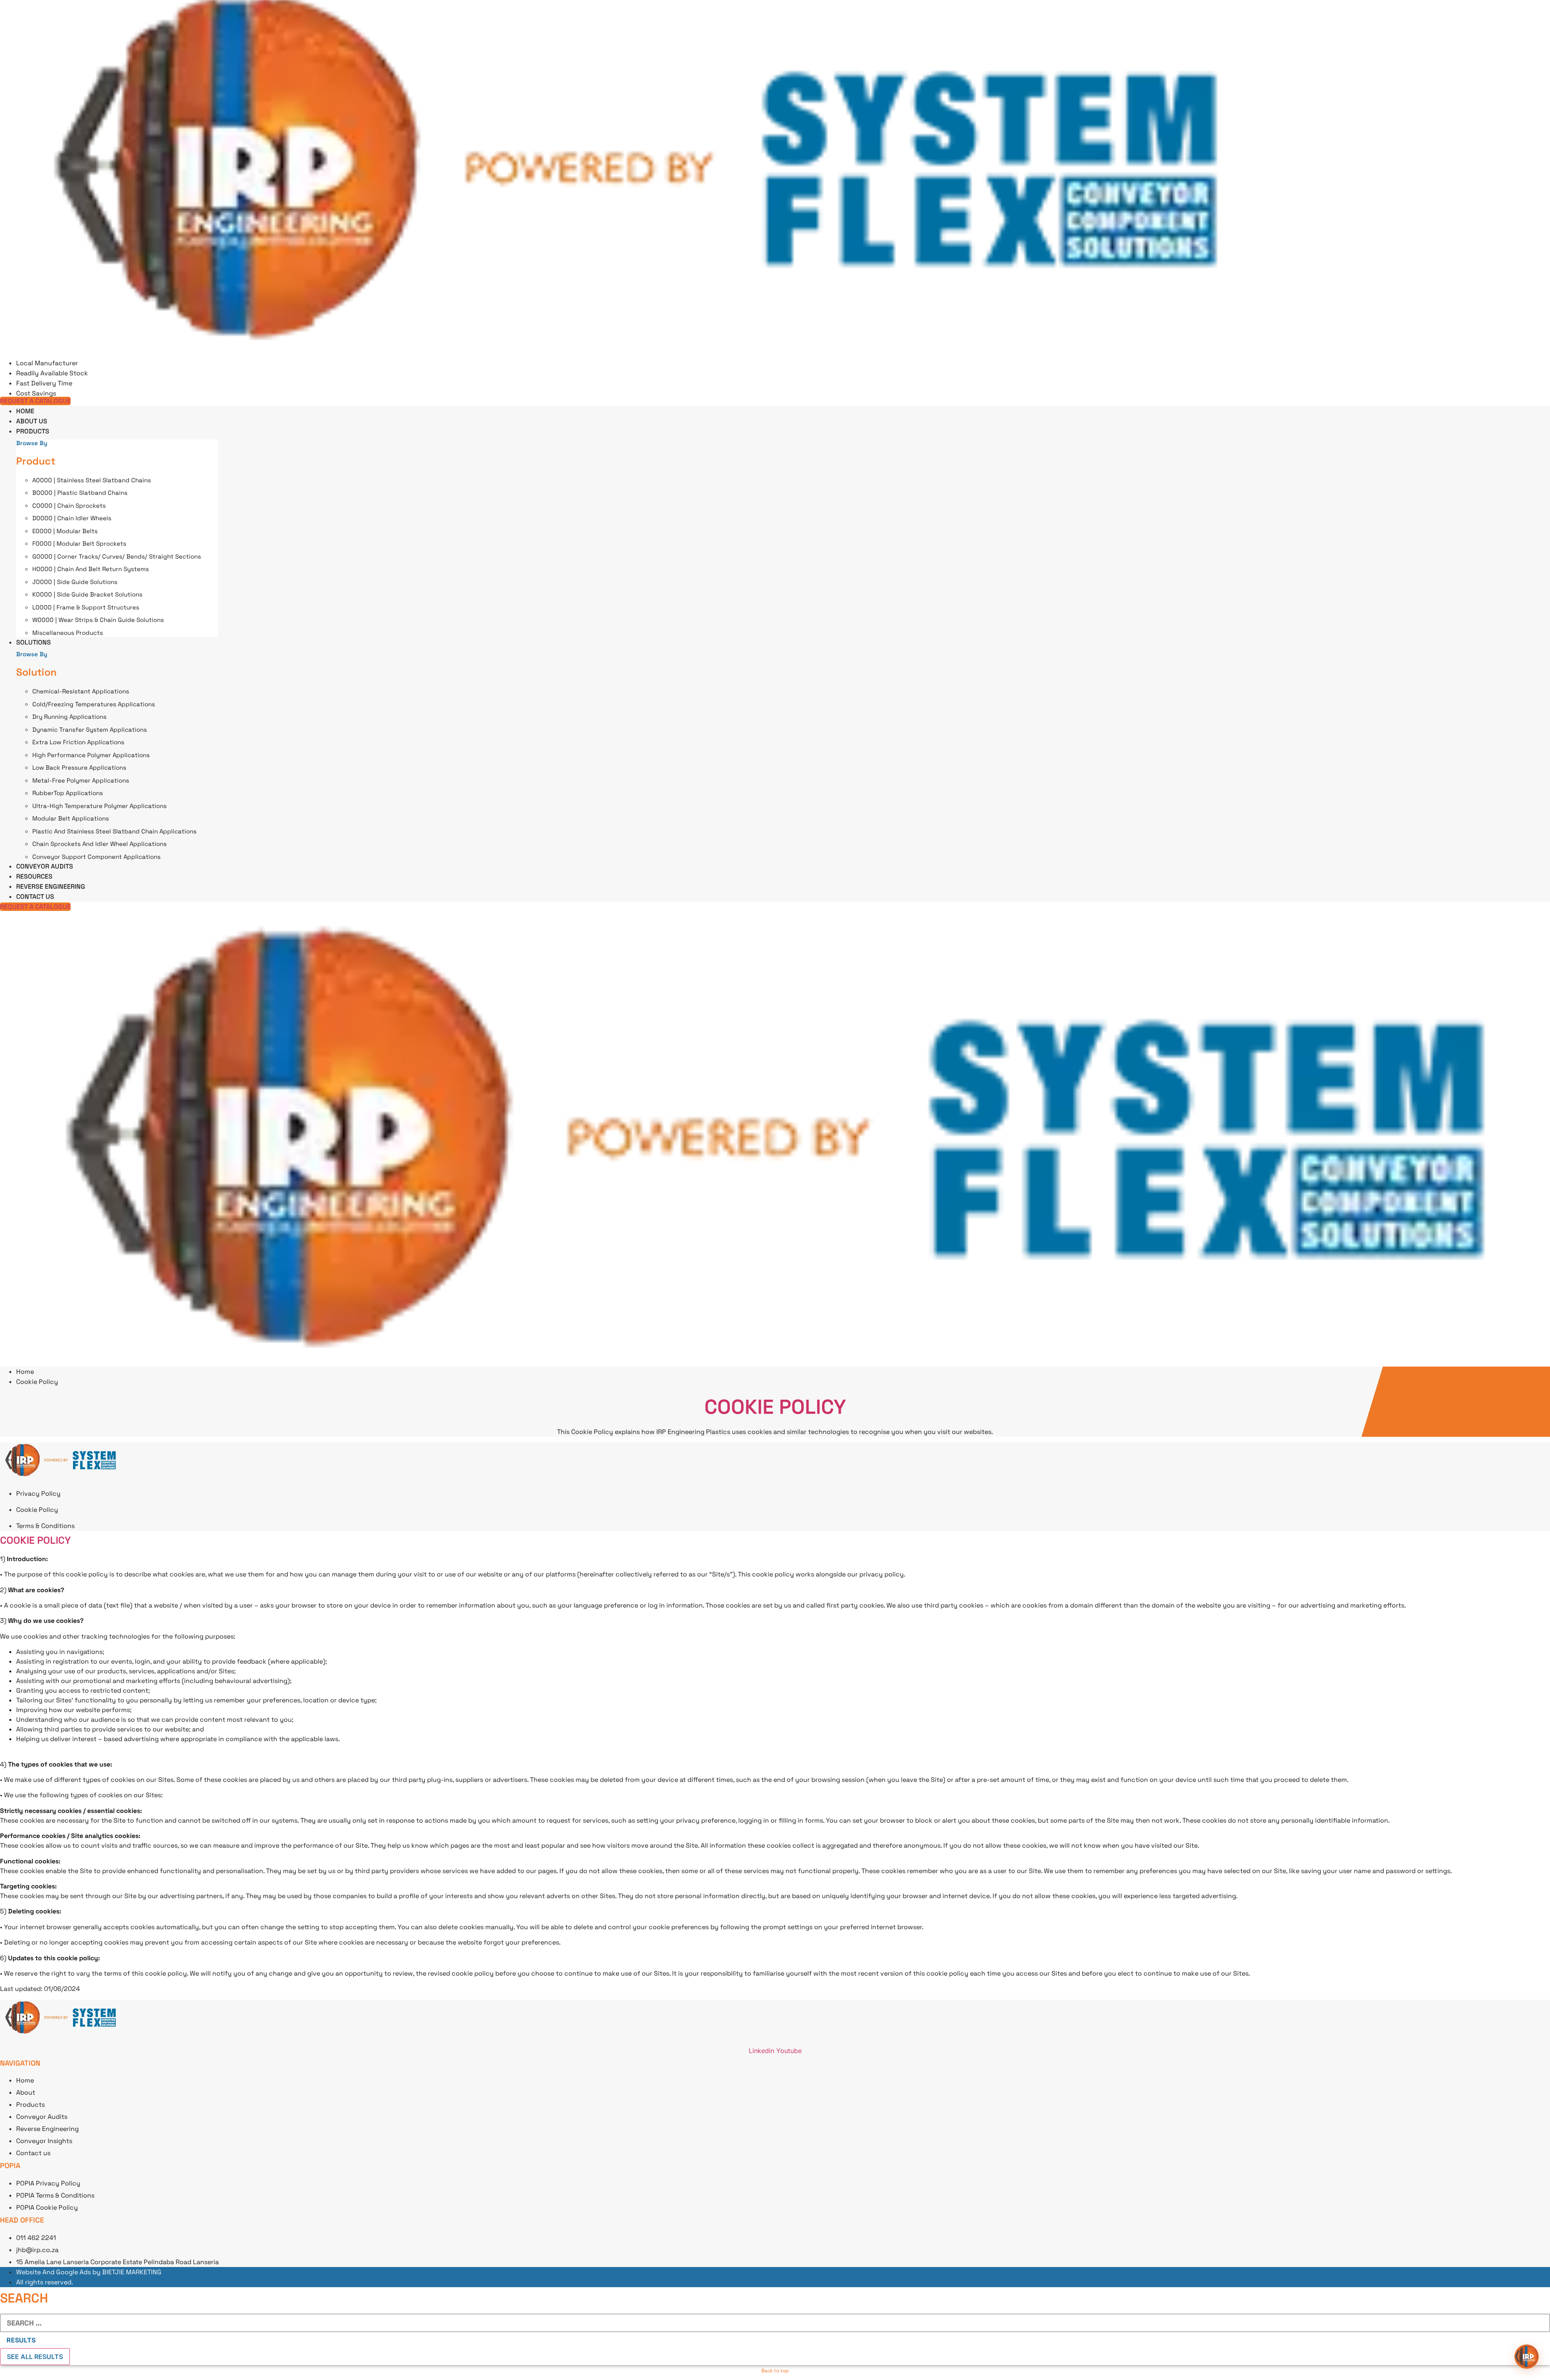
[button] (1527, 2357)
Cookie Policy (775, 1407)
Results (21, 2340)
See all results (35, 2357)
